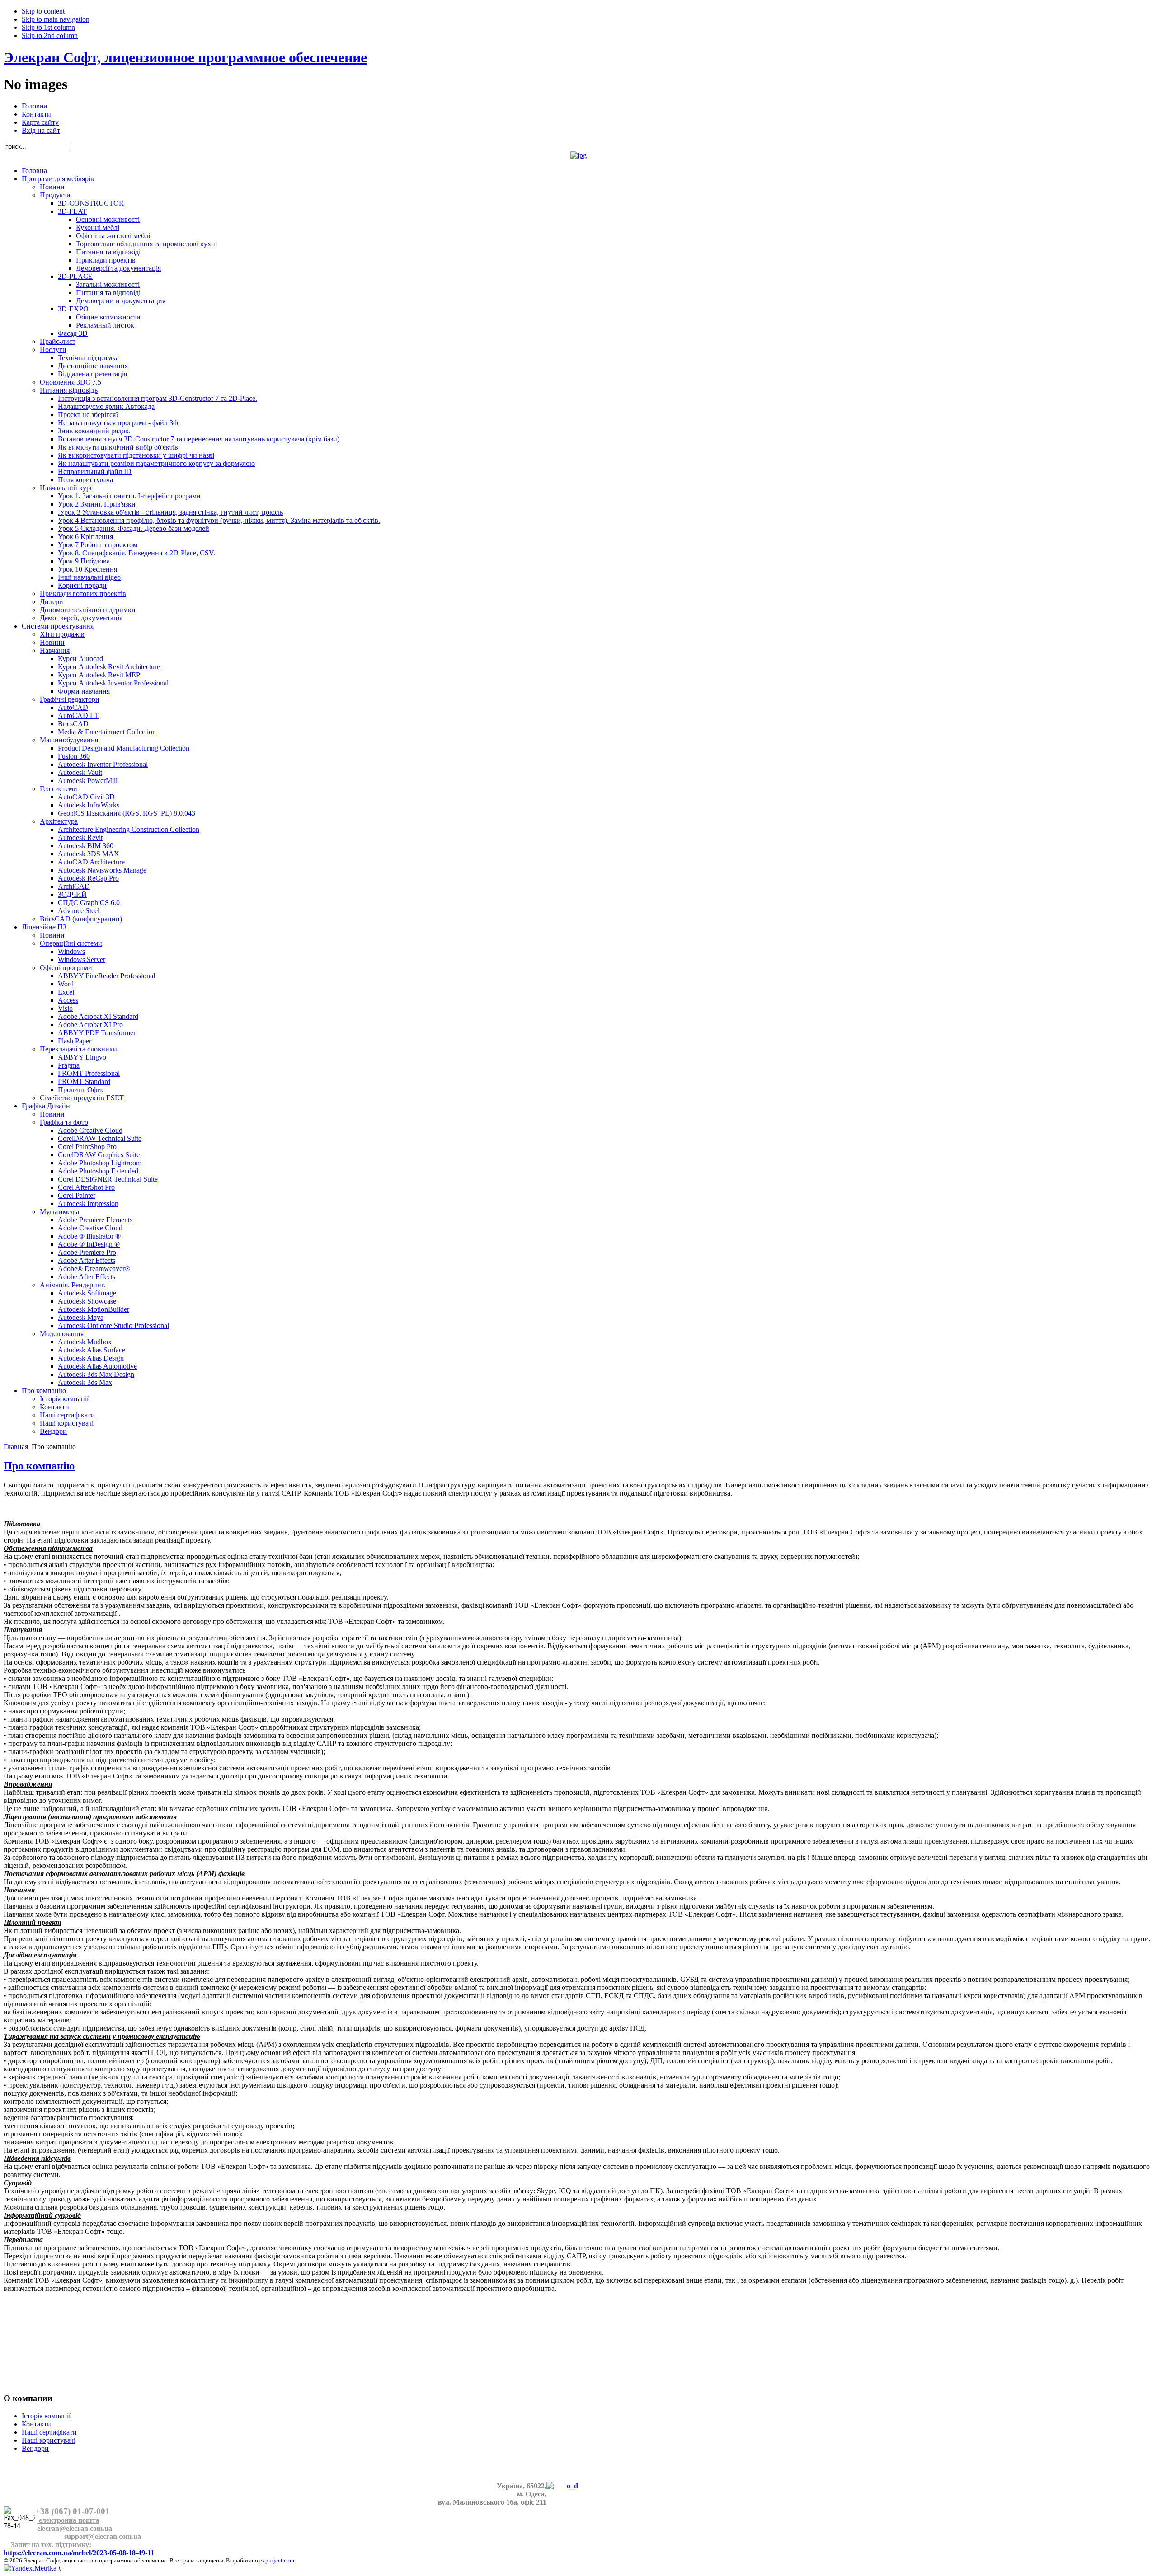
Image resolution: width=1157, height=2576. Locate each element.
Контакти (36, 114)
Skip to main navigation (56, 19)
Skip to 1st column (48, 27)
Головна (34, 106)
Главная (16, 1447)
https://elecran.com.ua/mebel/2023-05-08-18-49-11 (79, 2553)
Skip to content (43, 11)
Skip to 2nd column (50, 35)
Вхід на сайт (41, 130)
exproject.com (277, 2560)
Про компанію (39, 1466)
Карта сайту (40, 122)
